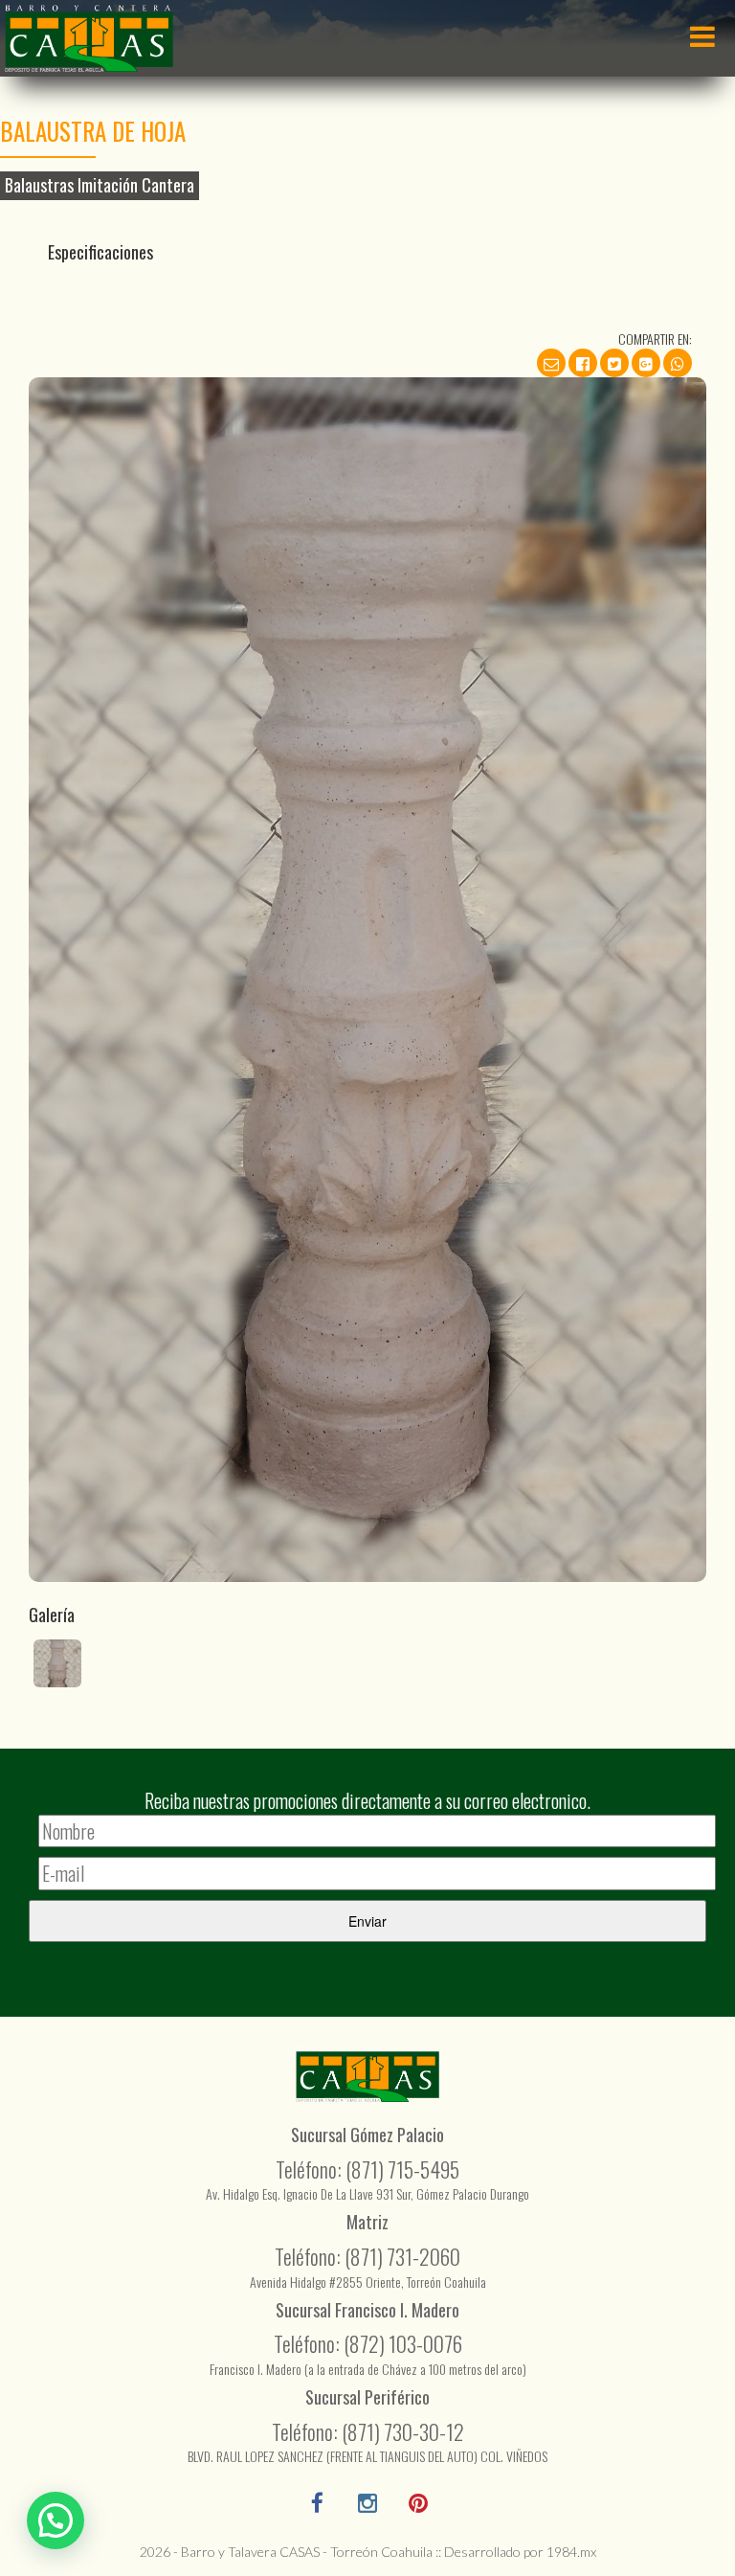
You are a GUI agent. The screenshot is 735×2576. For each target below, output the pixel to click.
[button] (56, 2520)
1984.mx (571, 2552)
